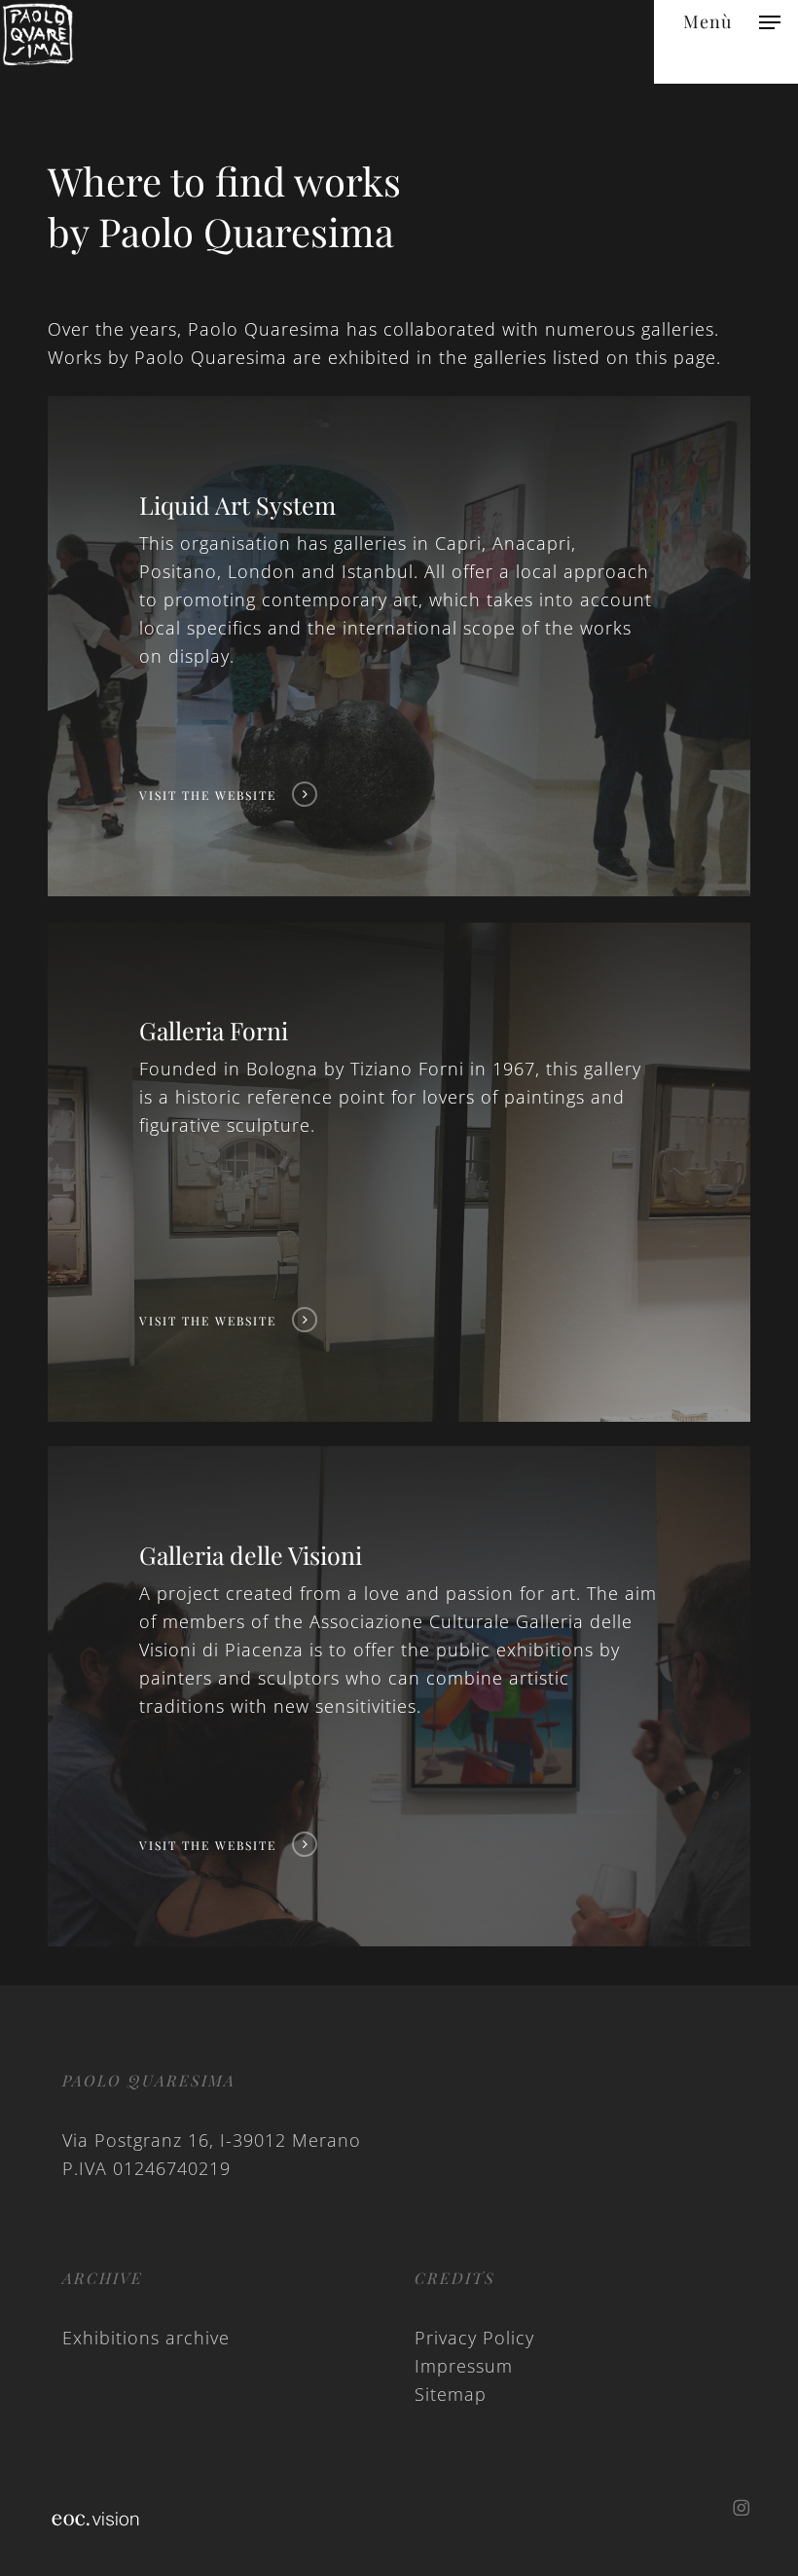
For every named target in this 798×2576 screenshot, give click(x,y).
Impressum (464, 2366)
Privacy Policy (474, 2338)
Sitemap (451, 2394)
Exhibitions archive (146, 2338)
